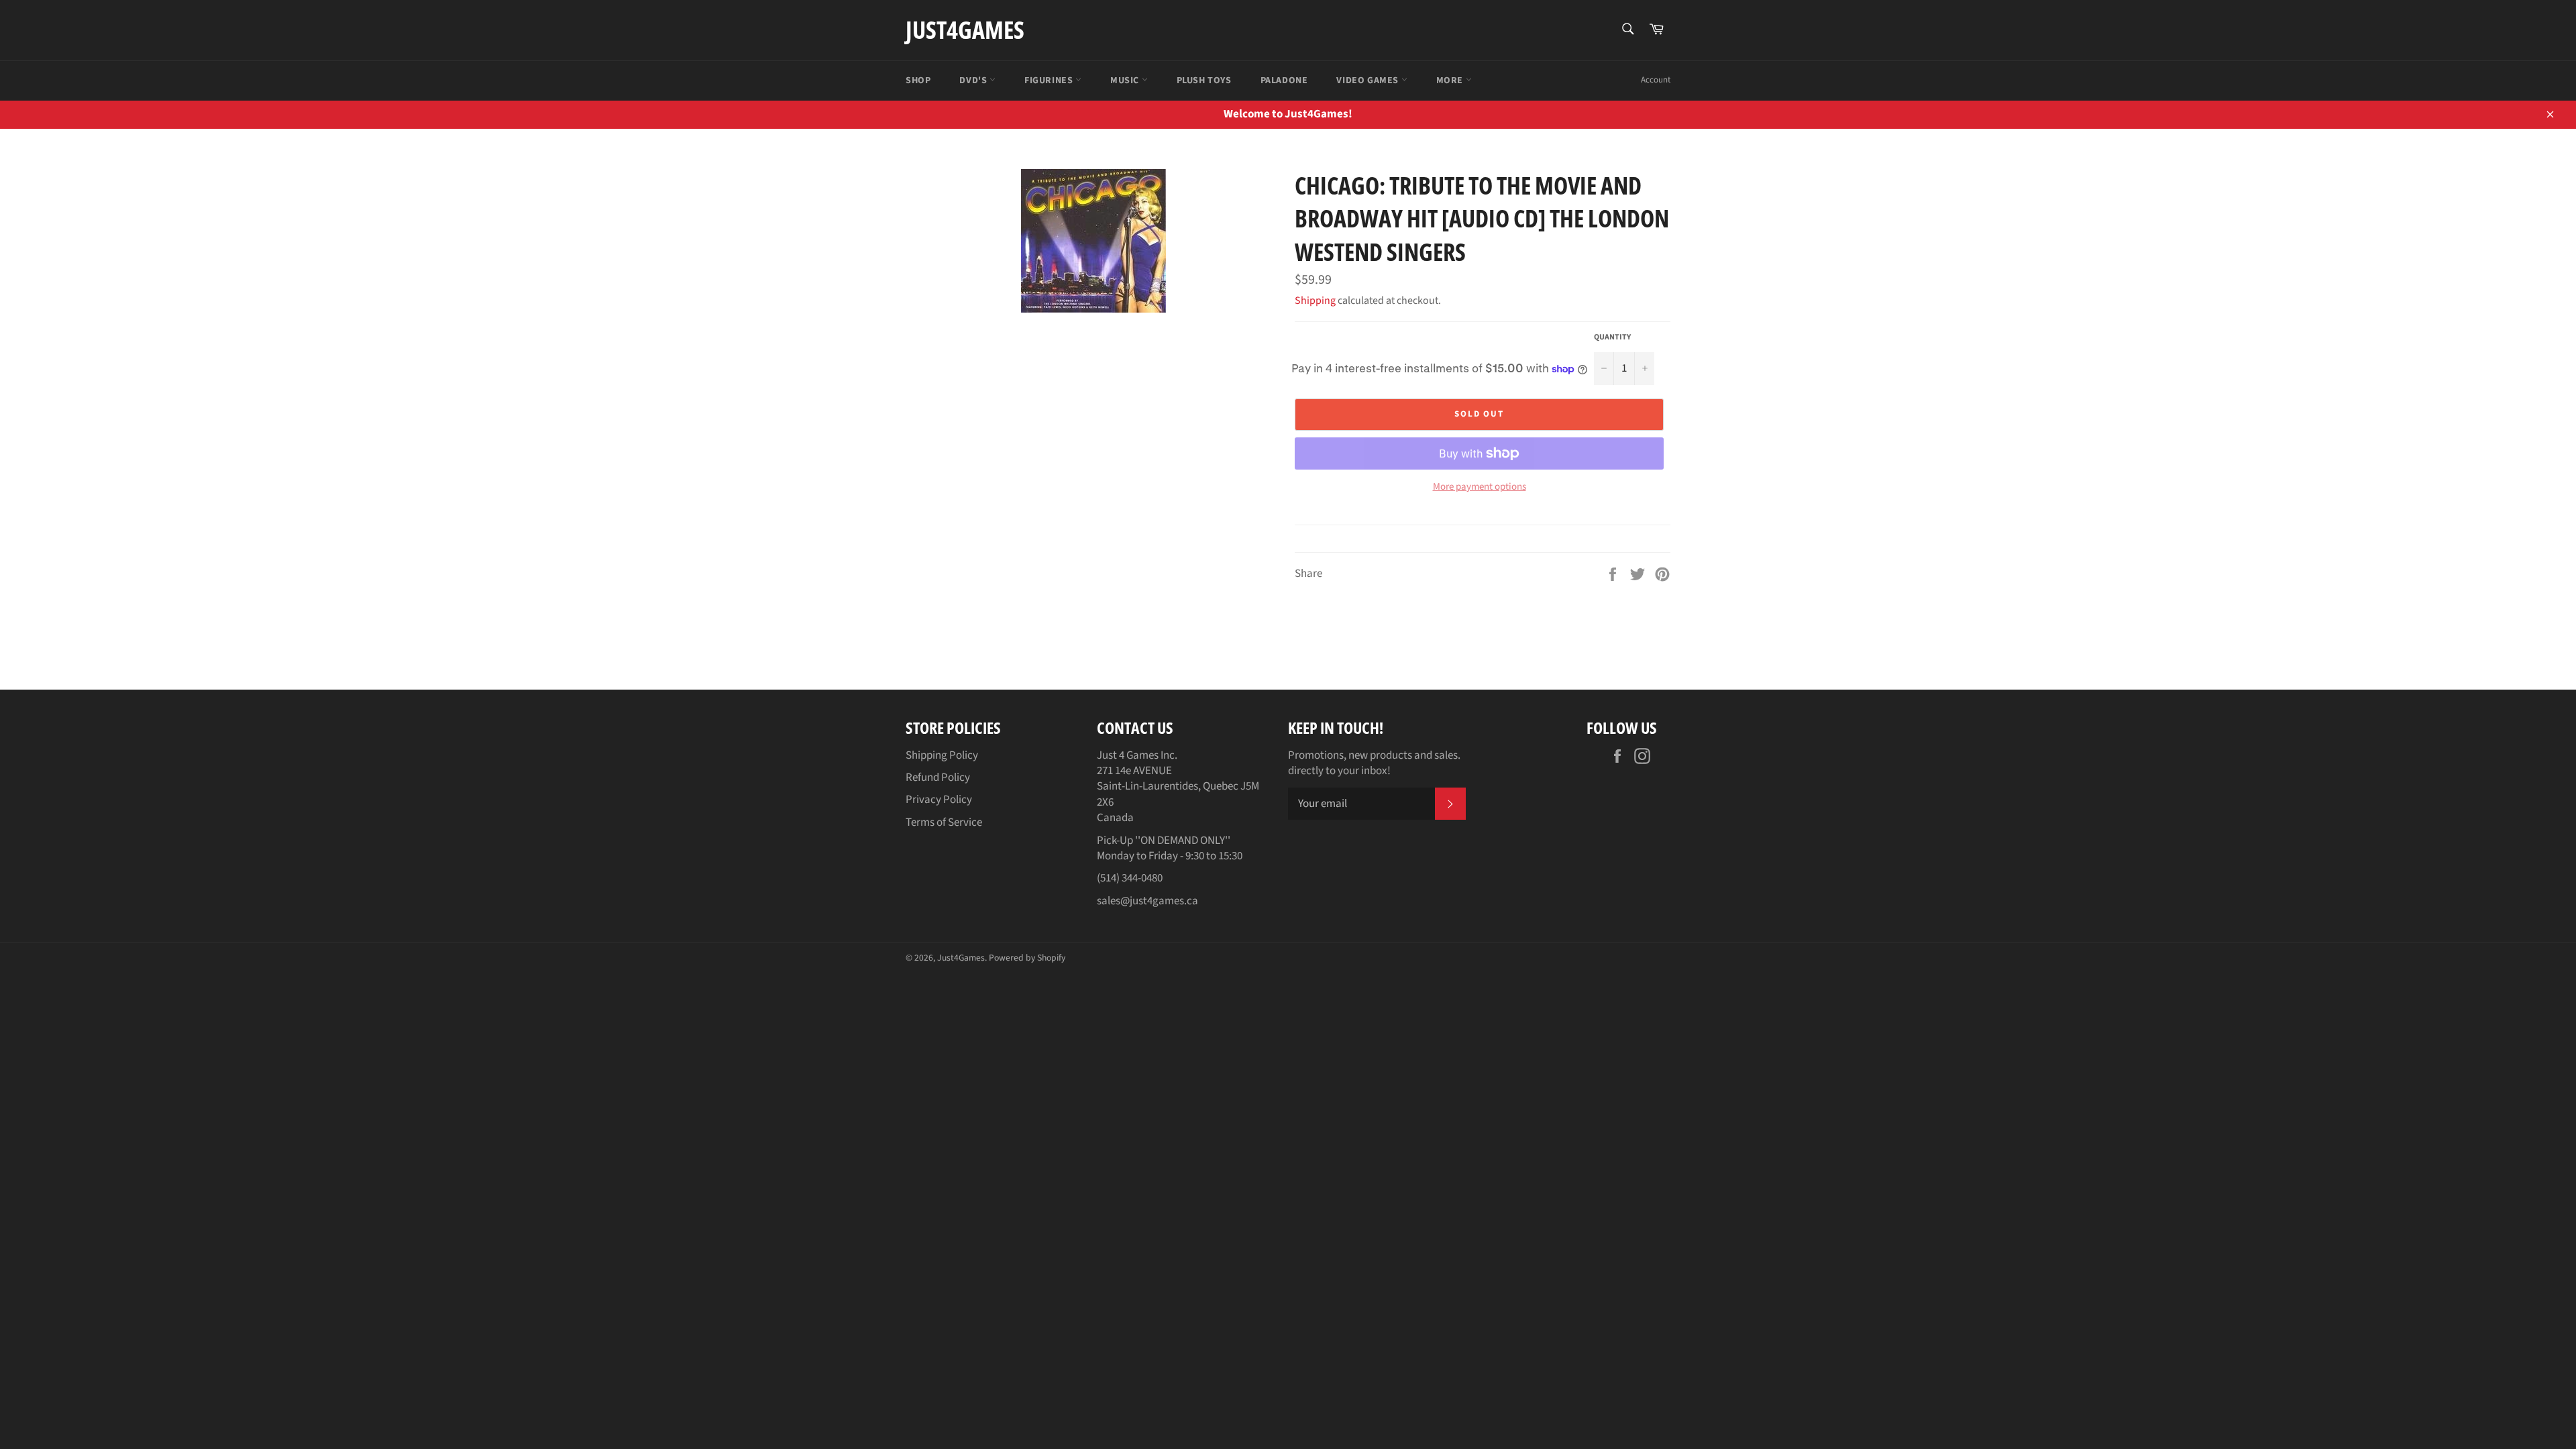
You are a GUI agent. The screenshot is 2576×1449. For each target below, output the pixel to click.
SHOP (918, 80)
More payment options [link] (1480, 487)
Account (1656, 80)
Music (1126, 80)
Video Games (1368, 80)
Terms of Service (944, 822)
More (1451, 80)
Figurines (1050, 80)
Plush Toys (1204, 80)
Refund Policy (938, 777)
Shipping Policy (942, 755)
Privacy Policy (939, 800)
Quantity (1612, 337)
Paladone (1284, 80)
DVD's (974, 80)
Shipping (1315, 301)
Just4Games (965, 30)
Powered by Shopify (1027, 958)
